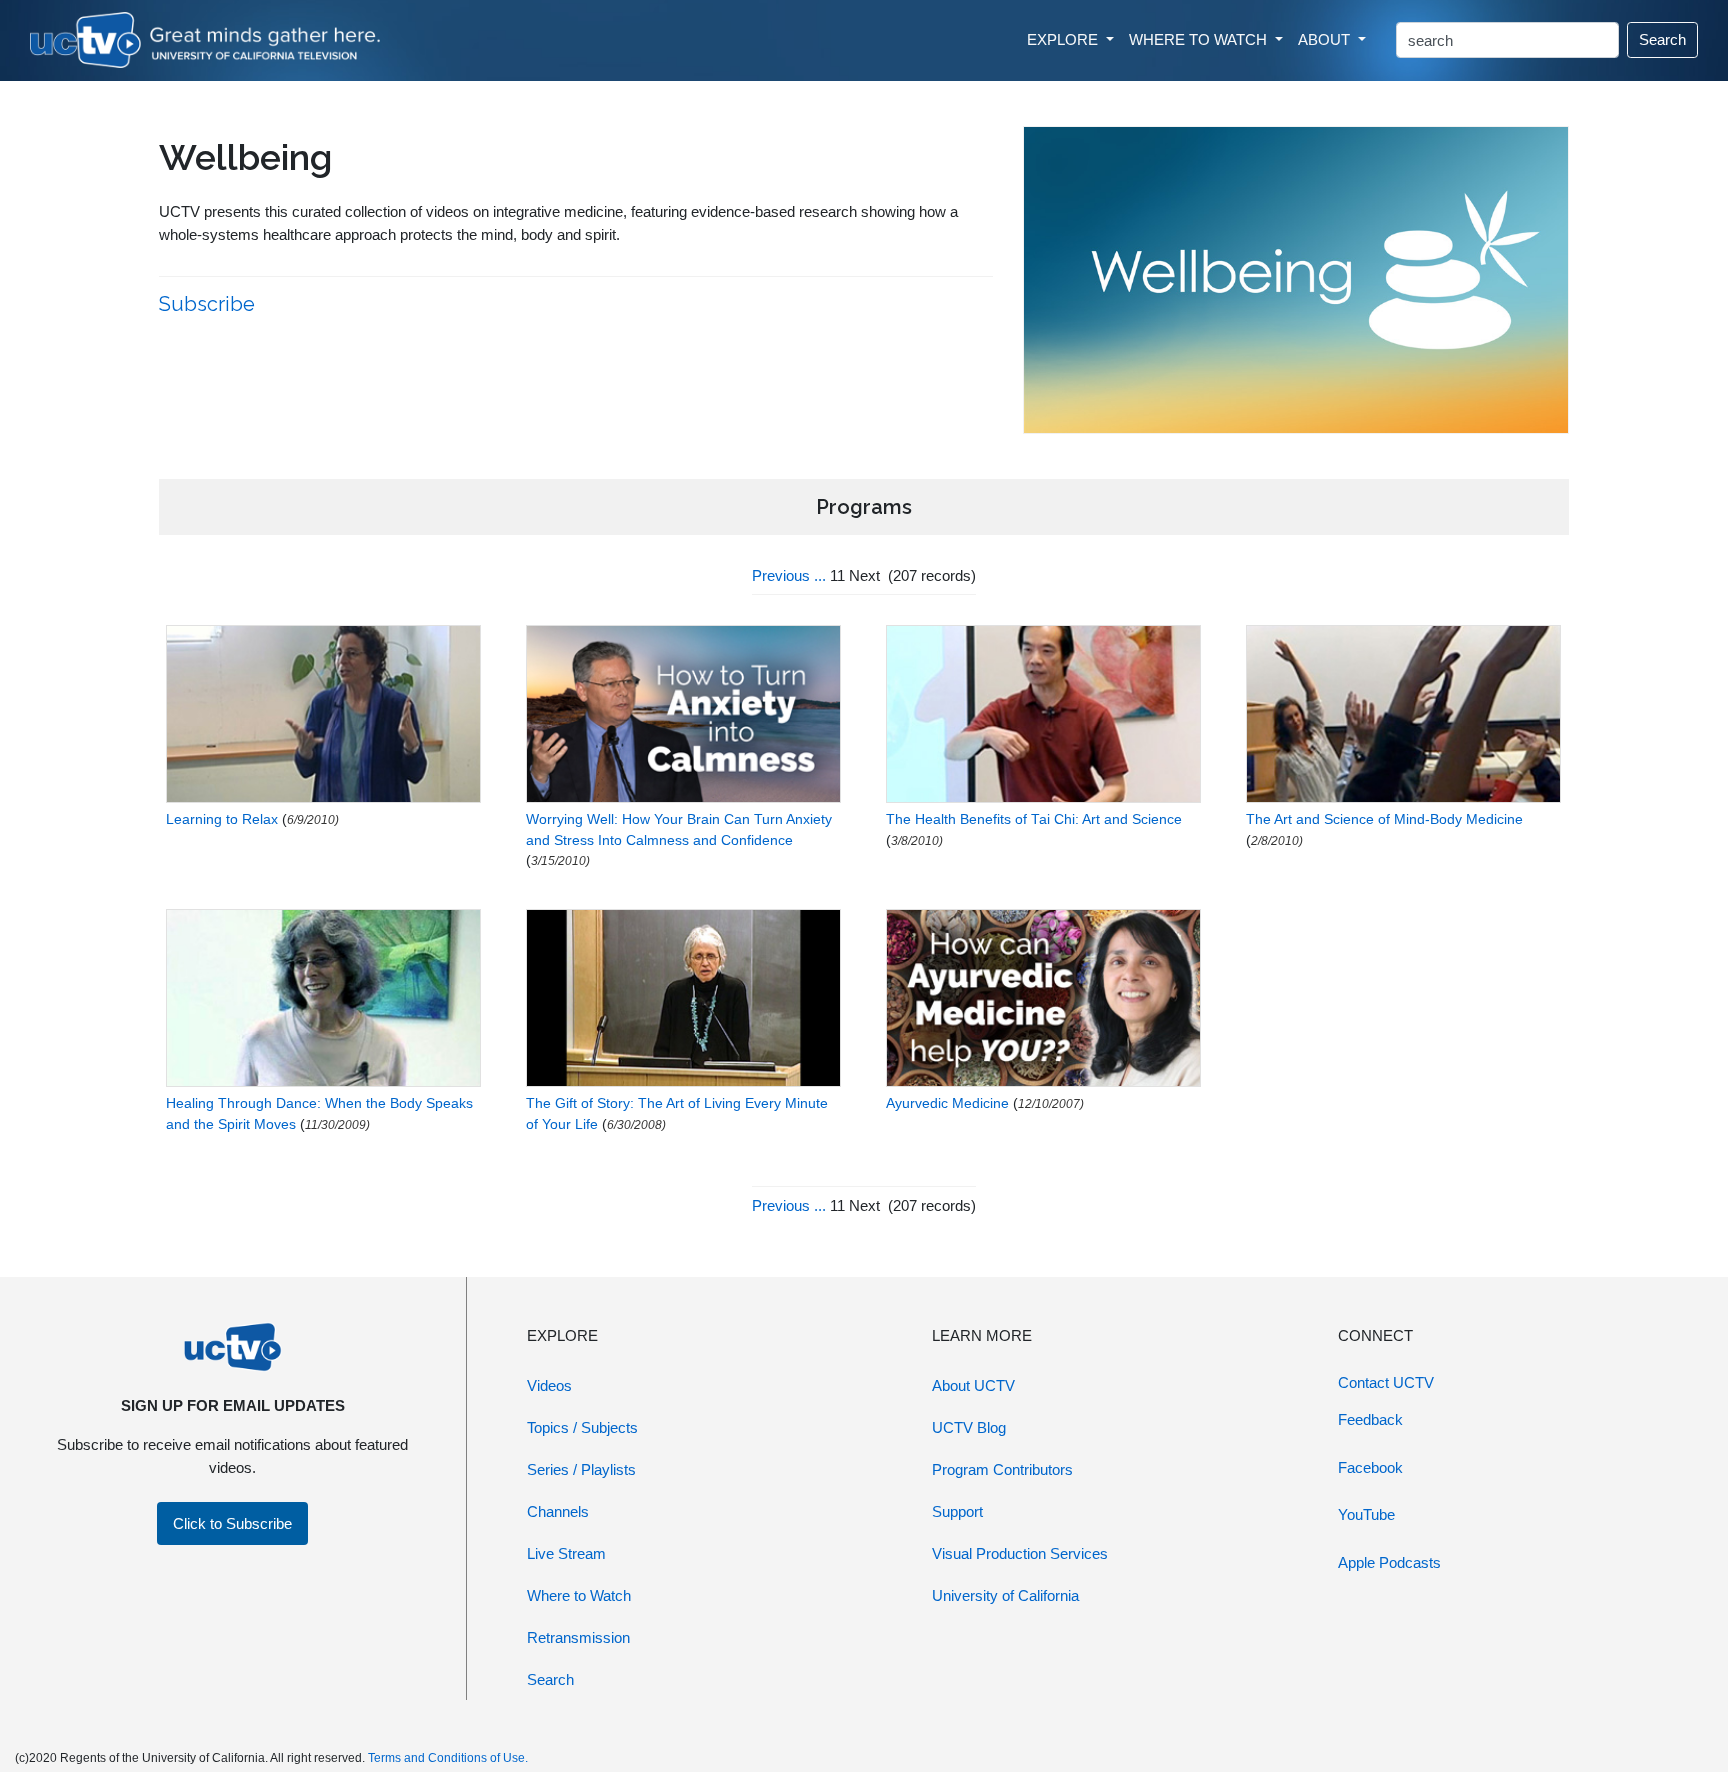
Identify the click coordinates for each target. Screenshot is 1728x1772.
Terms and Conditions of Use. (448, 1758)
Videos (549, 1385)
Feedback (1370, 1419)
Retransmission (578, 1637)
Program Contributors (1002, 1469)
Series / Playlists (581, 1469)
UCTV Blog (969, 1427)
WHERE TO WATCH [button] (1200, 39)
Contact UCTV (1386, 1382)
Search (1662, 39)
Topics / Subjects (582, 1427)
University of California (1005, 1595)
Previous (781, 575)
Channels (558, 1511)
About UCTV (973, 1385)
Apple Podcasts (1389, 1562)
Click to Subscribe (232, 1523)
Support (957, 1511)
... (820, 575)
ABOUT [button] (1326, 39)
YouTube (1366, 1514)
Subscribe (209, 304)
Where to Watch (579, 1595)
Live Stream (566, 1553)
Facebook (1370, 1467)
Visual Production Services (1020, 1553)
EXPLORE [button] (1064, 39)
